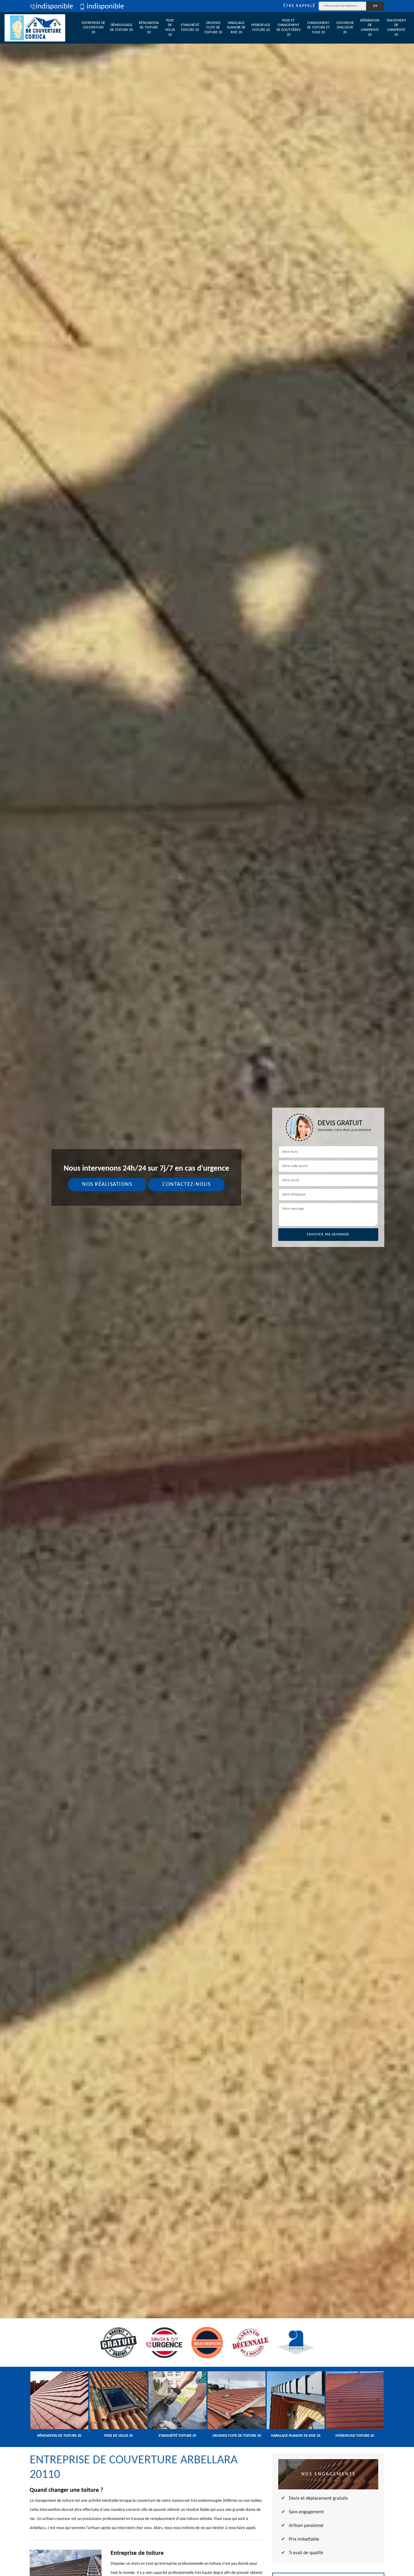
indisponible (54, 7)
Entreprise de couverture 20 (93, 28)
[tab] (207, 1288)
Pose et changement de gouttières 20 (289, 28)
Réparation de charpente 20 (370, 28)
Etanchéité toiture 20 (190, 28)
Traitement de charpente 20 (396, 28)
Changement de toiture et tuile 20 (318, 28)
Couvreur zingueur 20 (345, 28)
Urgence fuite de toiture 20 (213, 28)
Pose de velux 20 (170, 28)
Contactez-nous (187, 1184)
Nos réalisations (107, 1184)
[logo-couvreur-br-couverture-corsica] (35, 28)
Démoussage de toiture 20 (121, 28)
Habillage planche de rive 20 (236, 28)
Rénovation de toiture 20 (149, 28)
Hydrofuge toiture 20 (261, 28)
